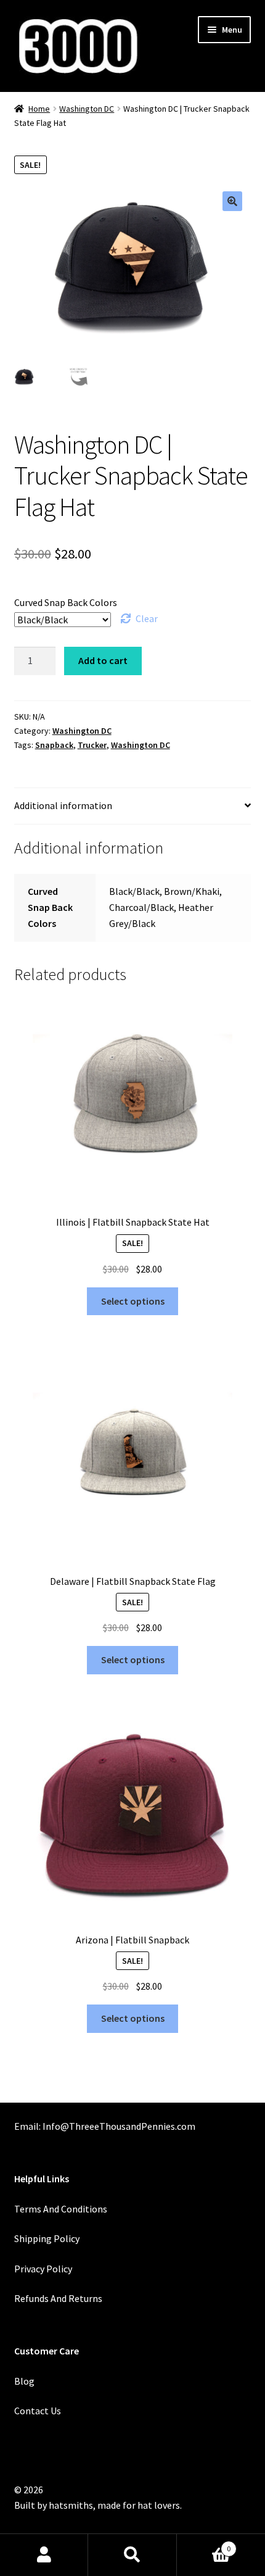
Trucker (92, 745)
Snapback (54, 745)
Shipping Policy (47, 2238)
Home (39, 109)
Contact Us (38, 2411)
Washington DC (87, 109)
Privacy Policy (43, 2269)
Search (132, 2555)
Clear (147, 618)
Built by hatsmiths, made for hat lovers (97, 2505)
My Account (44, 2555)
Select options (133, 1301)
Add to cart (103, 660)
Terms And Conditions (61, 2209)
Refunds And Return (56, 2298)
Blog (24, 2381)
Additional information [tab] (63, 805)
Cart (204, 2544)
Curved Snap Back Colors (66, 602)
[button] (232, 201)
